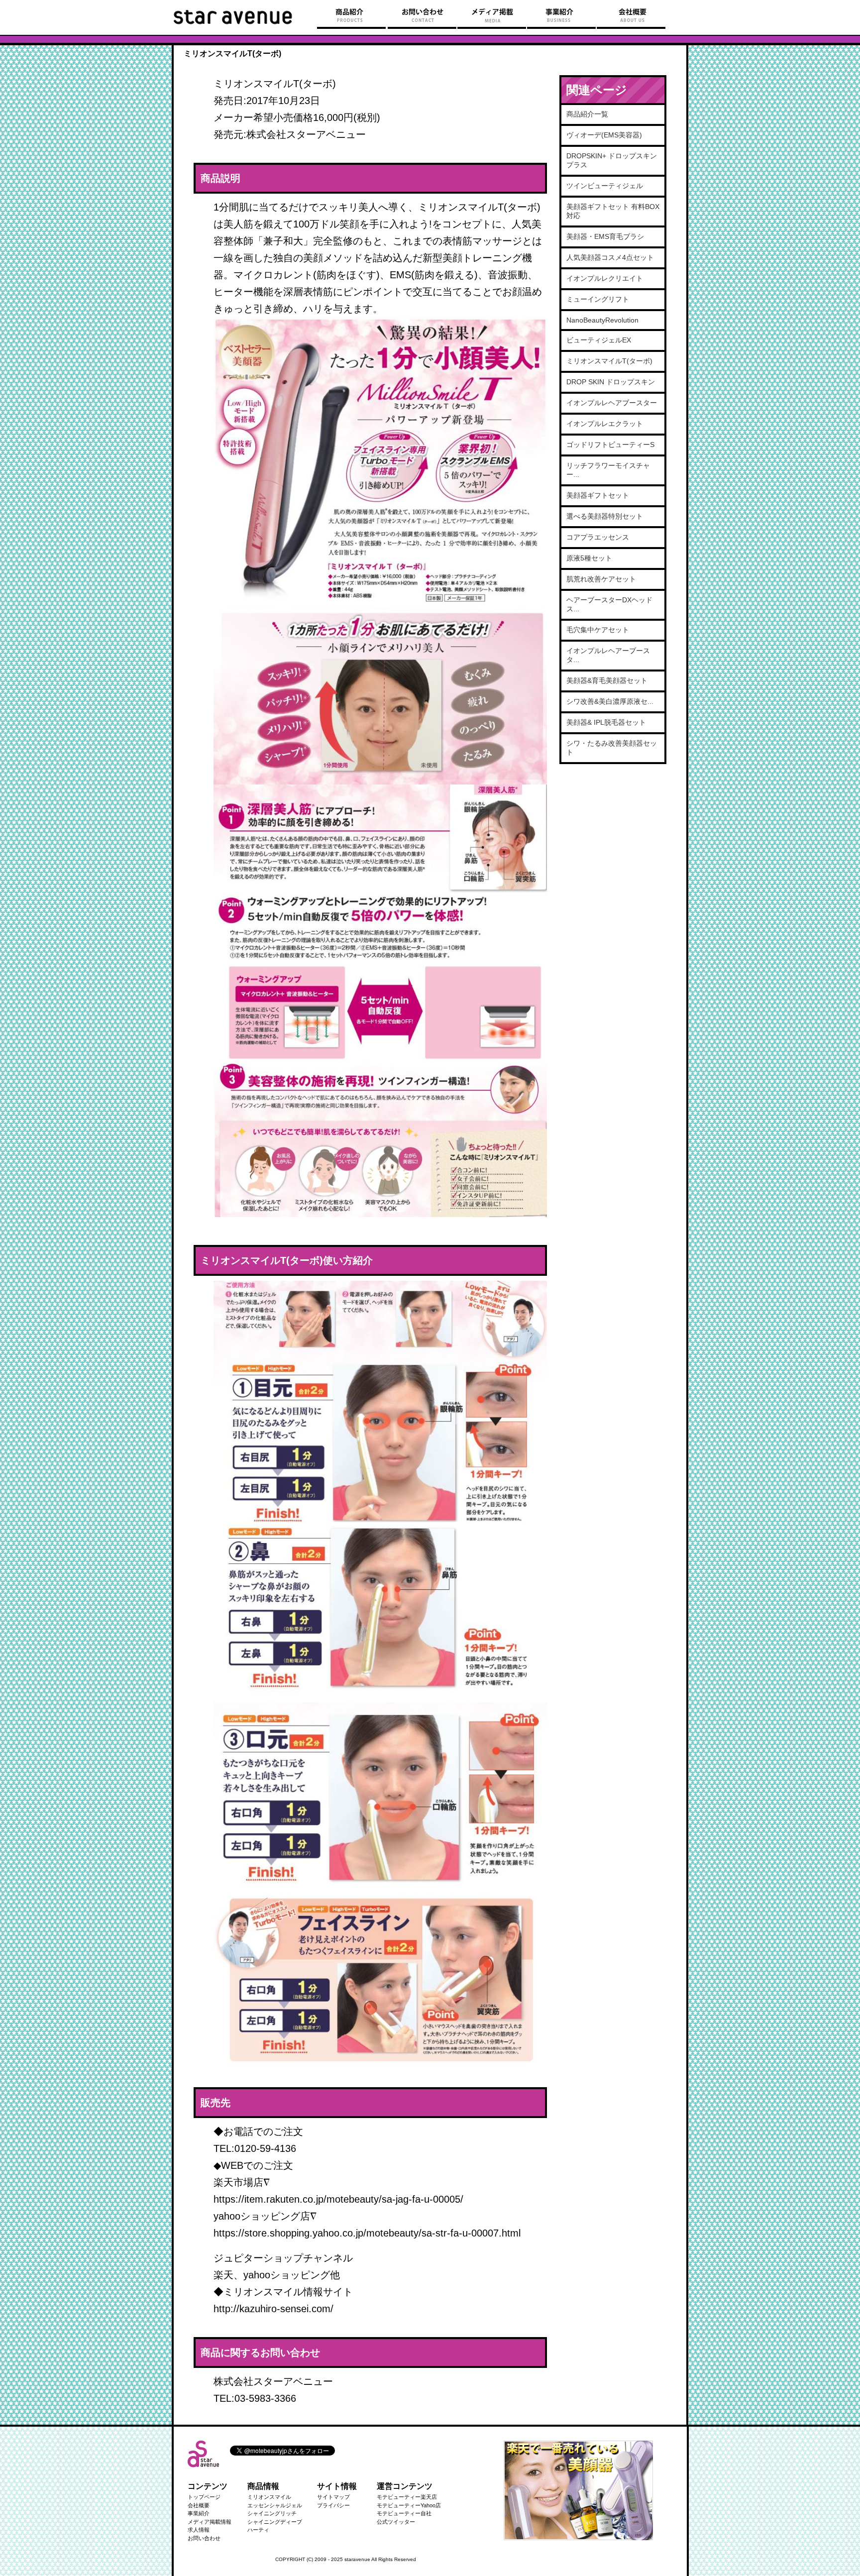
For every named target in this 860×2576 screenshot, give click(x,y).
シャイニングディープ (275, 2522)
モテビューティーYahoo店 (409, 2505)
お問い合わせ (204, 2538)
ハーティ (258, 2530)
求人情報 (199, 2530)
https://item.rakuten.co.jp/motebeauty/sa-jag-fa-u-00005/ (338, 2199)
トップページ (204, 2497)
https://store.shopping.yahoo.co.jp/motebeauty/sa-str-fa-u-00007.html (367, 2233)
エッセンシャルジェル (275, 2505)
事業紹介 (199, 2513)
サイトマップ (333, 2497)
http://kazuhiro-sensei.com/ (273, 2309)
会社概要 (199, 2505)
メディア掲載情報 (210, 2522)
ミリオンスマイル (269, 2497)
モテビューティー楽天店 (407, 2497)
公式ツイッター (396, 2522)
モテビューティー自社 (404, 2513)
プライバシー (333, 2505)
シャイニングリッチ (272, 2513)
